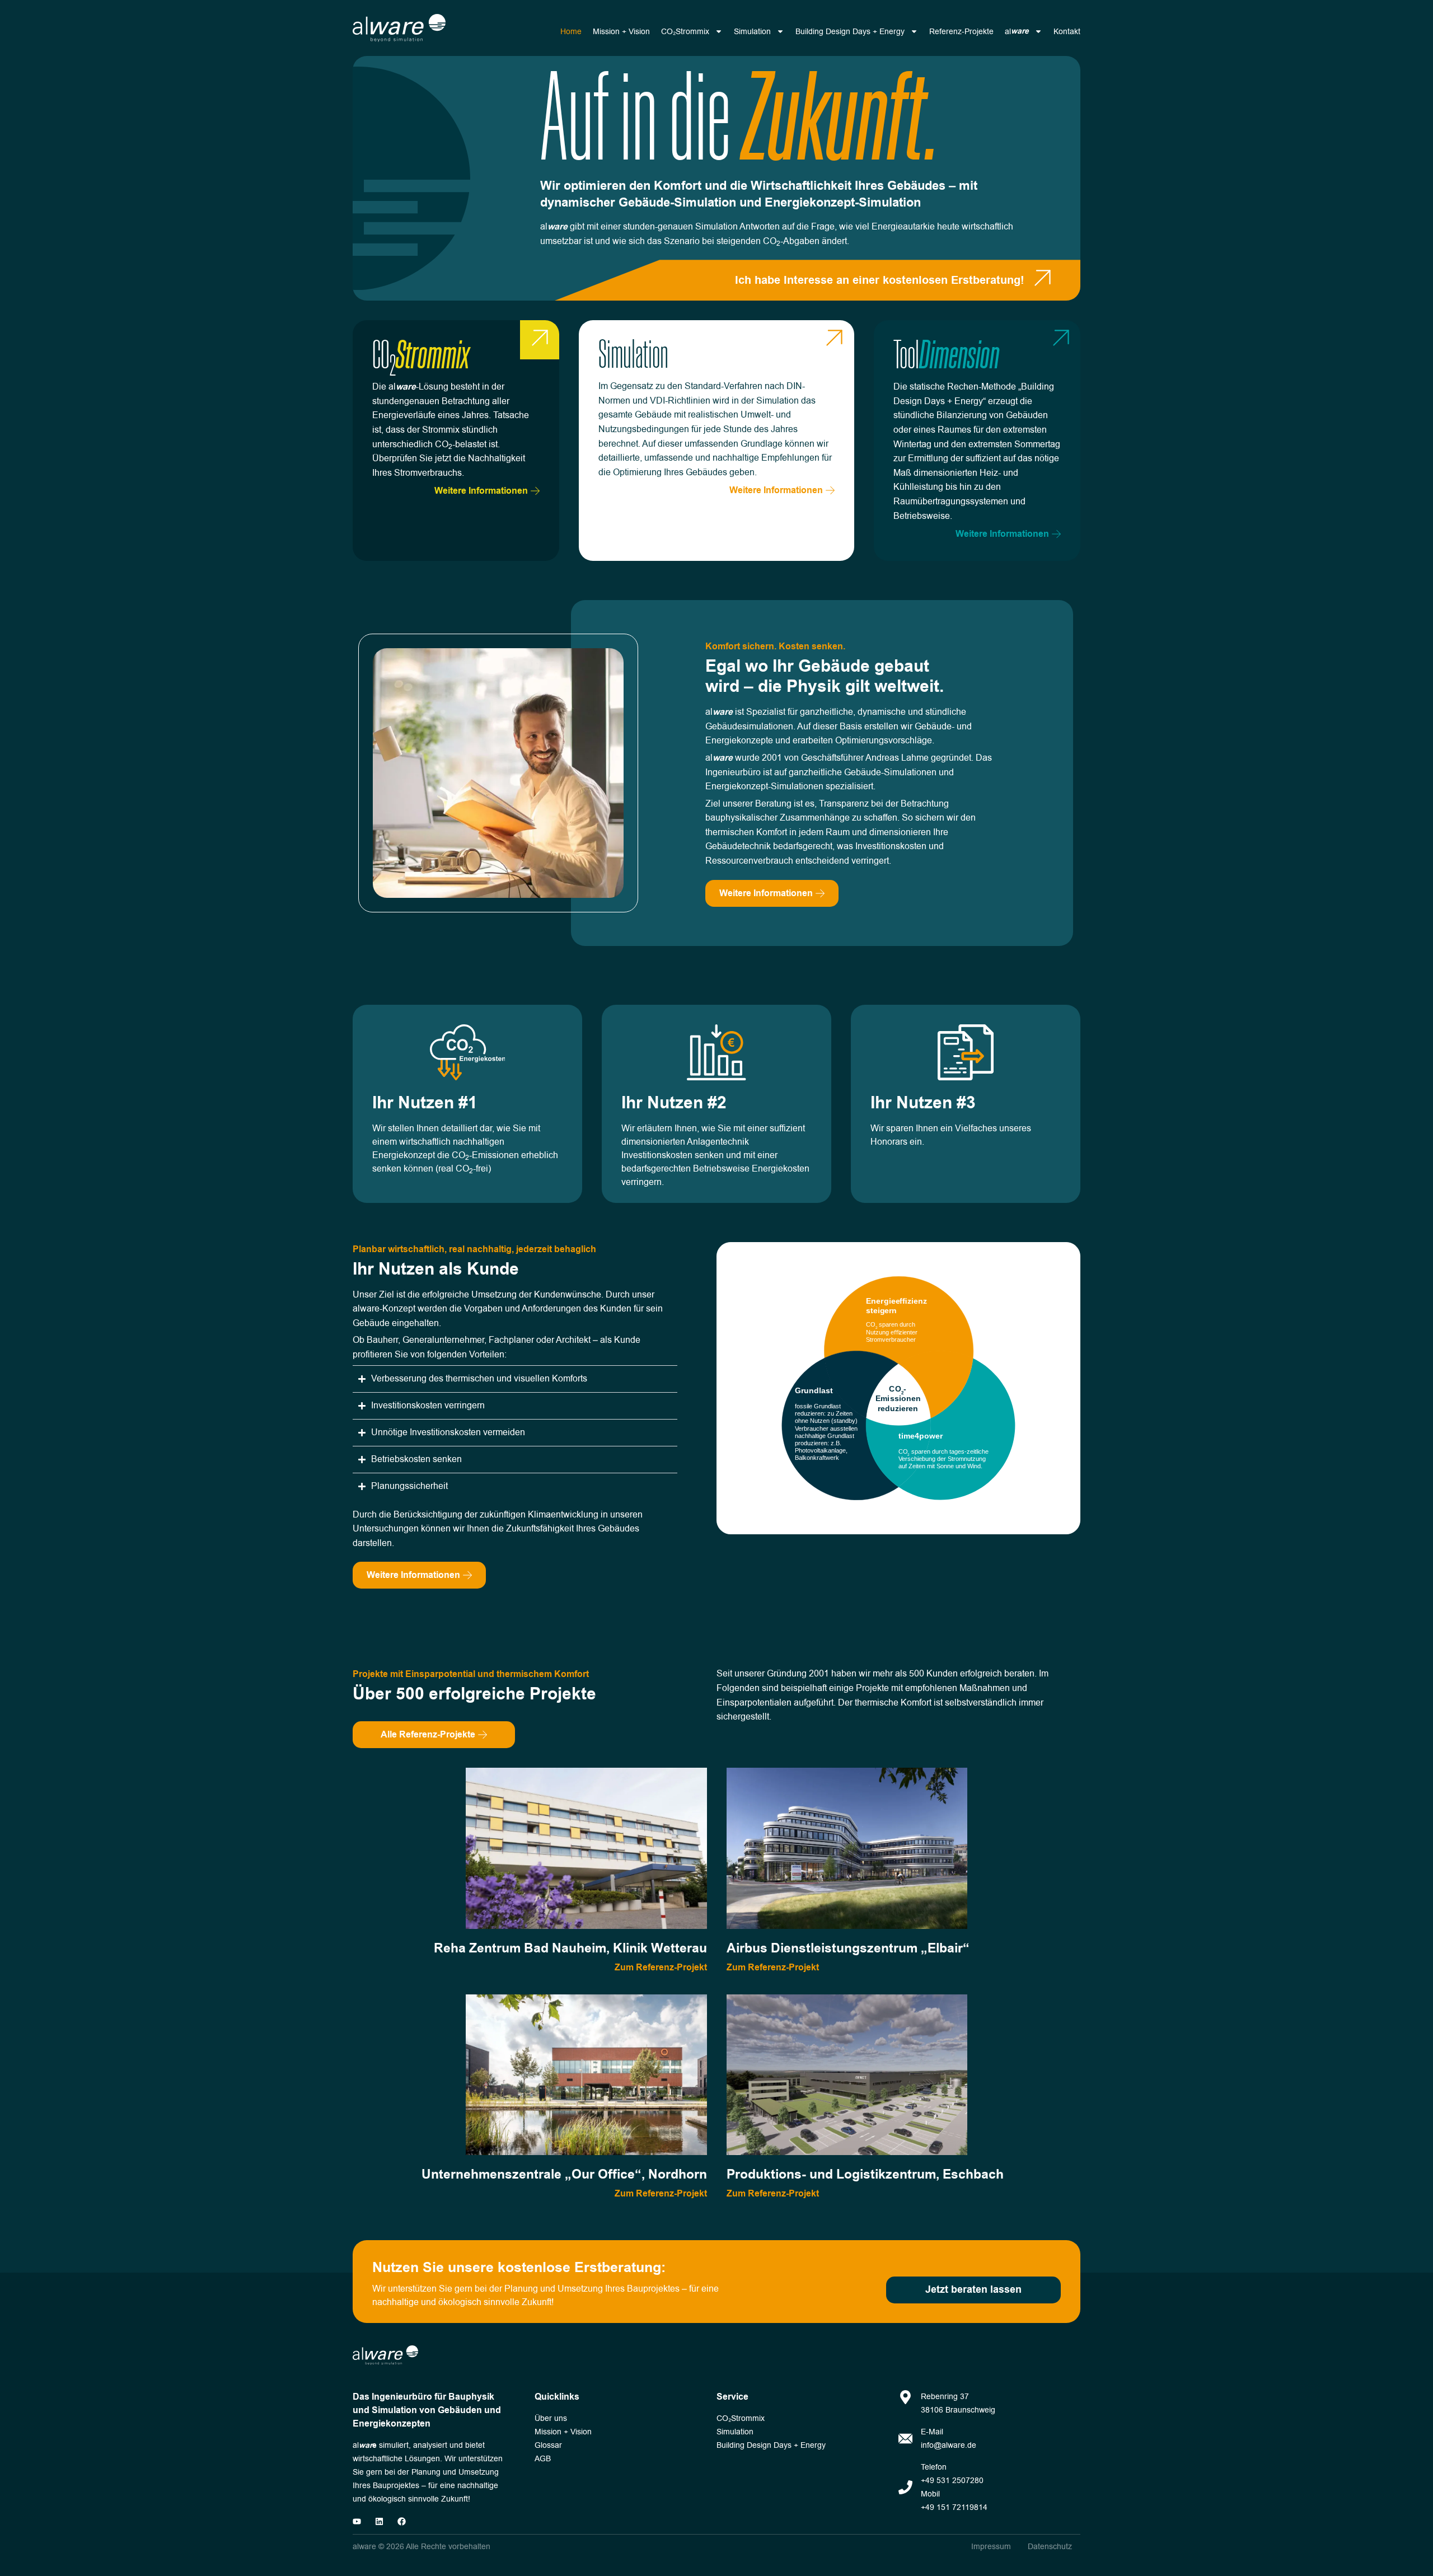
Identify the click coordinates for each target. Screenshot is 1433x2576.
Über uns (551, 2418)
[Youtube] (357, 2521)
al (1017, 31)
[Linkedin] (379, 2521)
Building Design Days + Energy (850, 32)
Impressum (991, 2547)
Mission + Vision (621, 32)
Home (571, 32)
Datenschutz (1050, 2547)
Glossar (548, 2445)
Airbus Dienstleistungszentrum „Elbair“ (848, 1949)
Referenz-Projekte (961, 32)
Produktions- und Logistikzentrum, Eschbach (865, 2175)
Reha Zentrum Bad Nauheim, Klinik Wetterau (570, 1949)
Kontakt (1067, 32)
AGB (543, 2459)
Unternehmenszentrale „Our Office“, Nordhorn (564, 2175)
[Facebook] (402, 2521)
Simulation (752, 32)
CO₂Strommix (685, 32)
